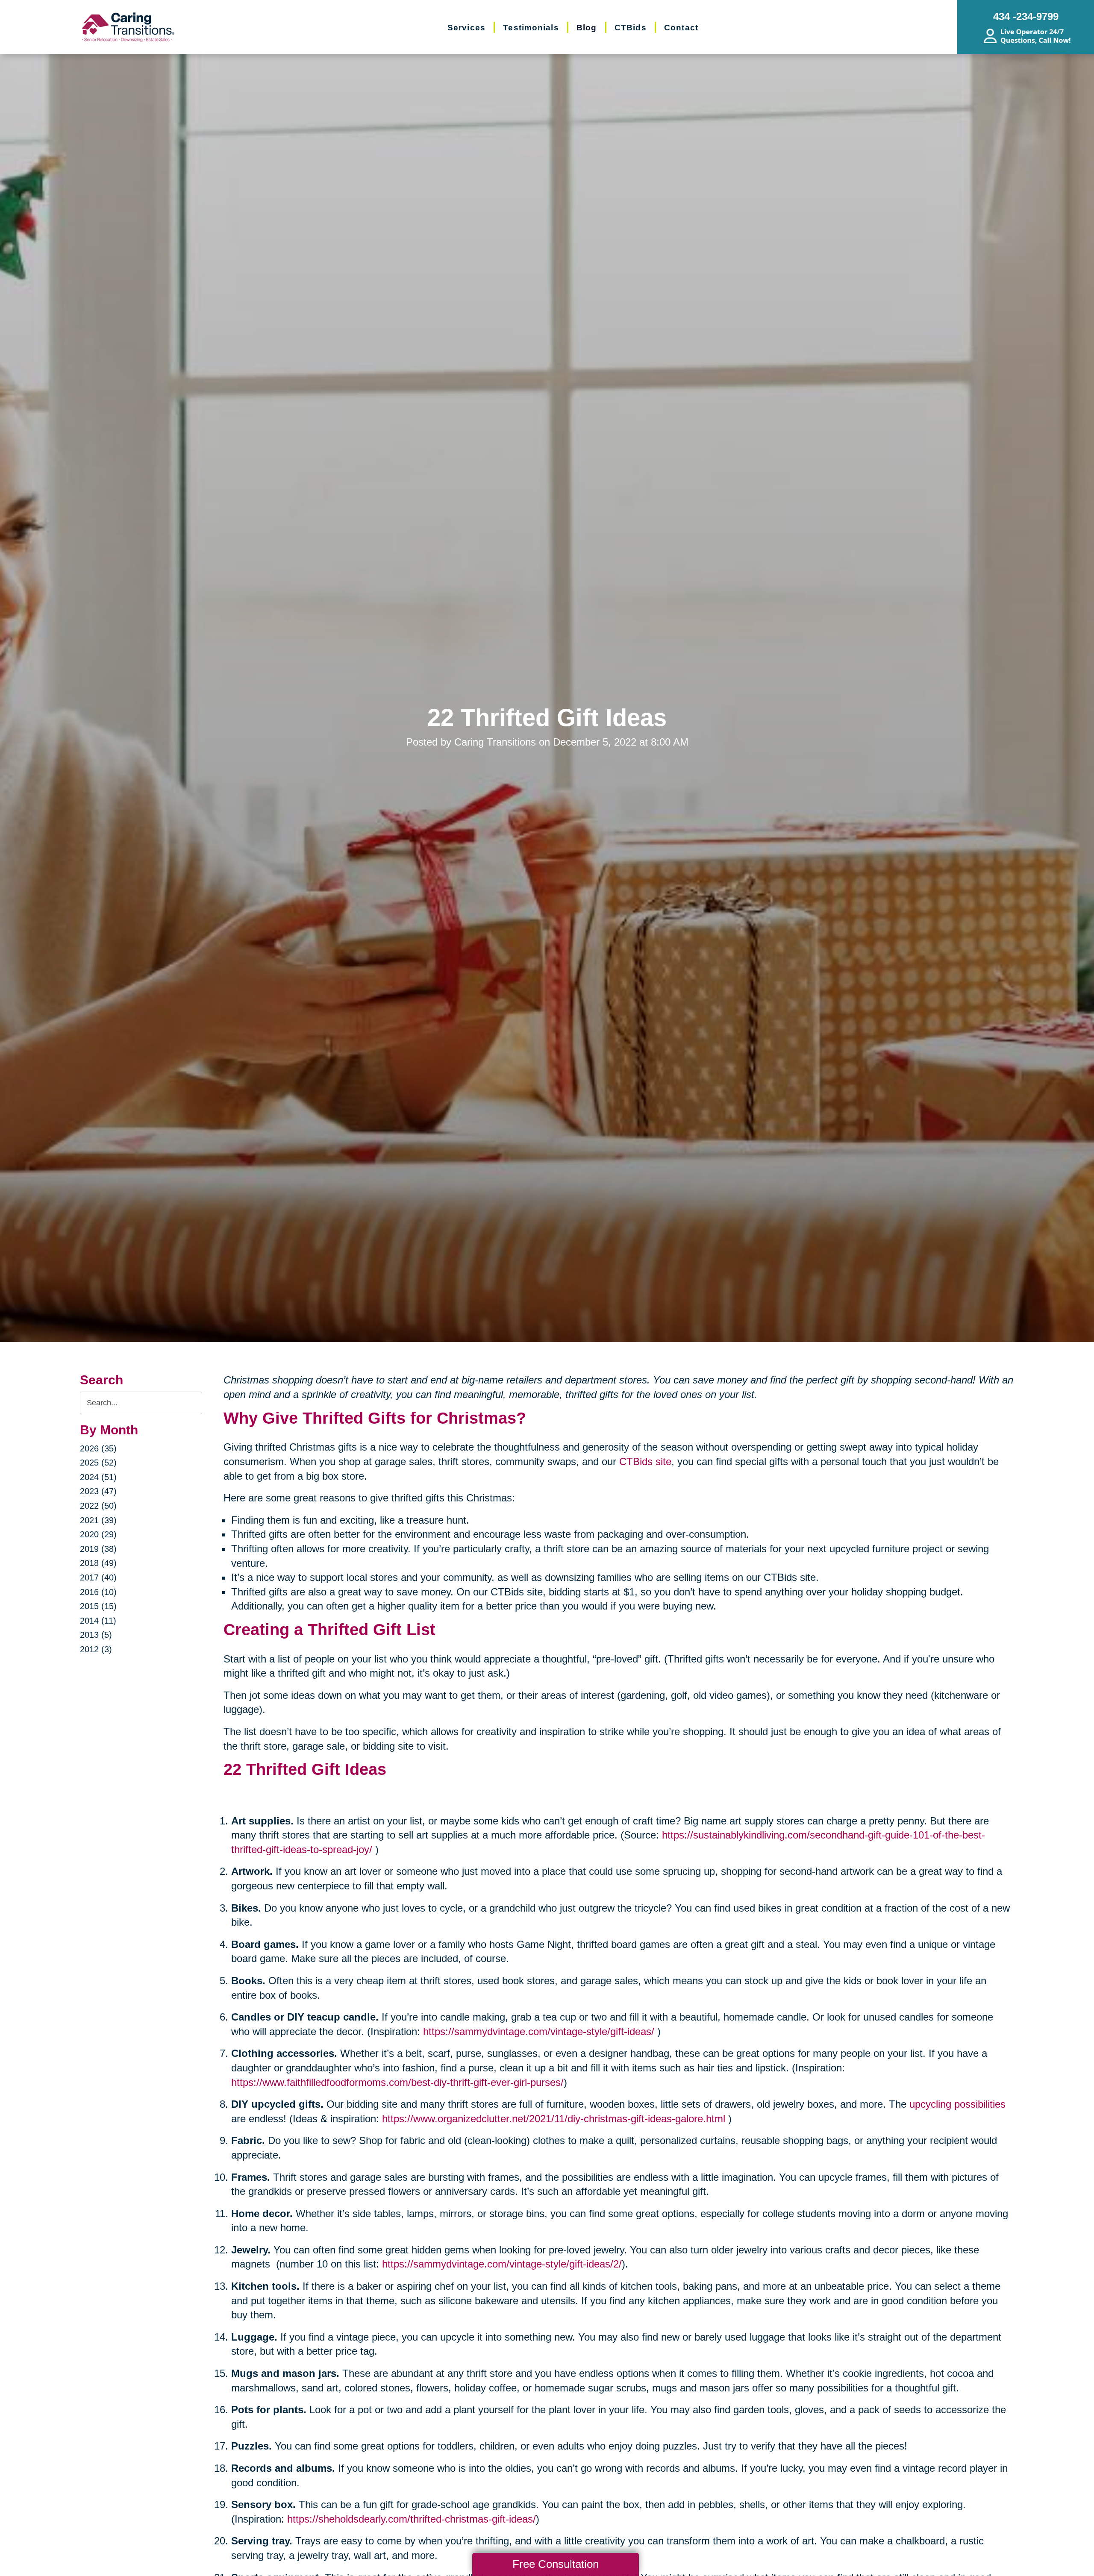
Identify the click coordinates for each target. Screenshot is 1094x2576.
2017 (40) (98, 1577)
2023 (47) (98, 1491)
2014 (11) (98, 1621)
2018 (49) (98, 1563)
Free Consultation (556, 2564)
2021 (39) (98, 1520)
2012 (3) (96, 1649)
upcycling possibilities (957, 2104)
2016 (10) (98, 1592)
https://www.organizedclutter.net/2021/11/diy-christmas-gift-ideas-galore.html (554, 2119)
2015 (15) (98, 1606)
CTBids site (645, 1461)
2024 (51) (98, 1477)
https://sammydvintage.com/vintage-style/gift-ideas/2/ (502, 2264)
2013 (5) (96, 1635)
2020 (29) (98, 1534)
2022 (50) (98, 1506)
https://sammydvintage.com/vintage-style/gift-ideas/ (539, 2031)
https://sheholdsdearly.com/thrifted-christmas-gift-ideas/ (412, 2519)
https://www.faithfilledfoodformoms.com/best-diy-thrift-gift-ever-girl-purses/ (397, 2082)
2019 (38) (98, 1549)
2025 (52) (98, 1463)
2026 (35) (98, 1448)
